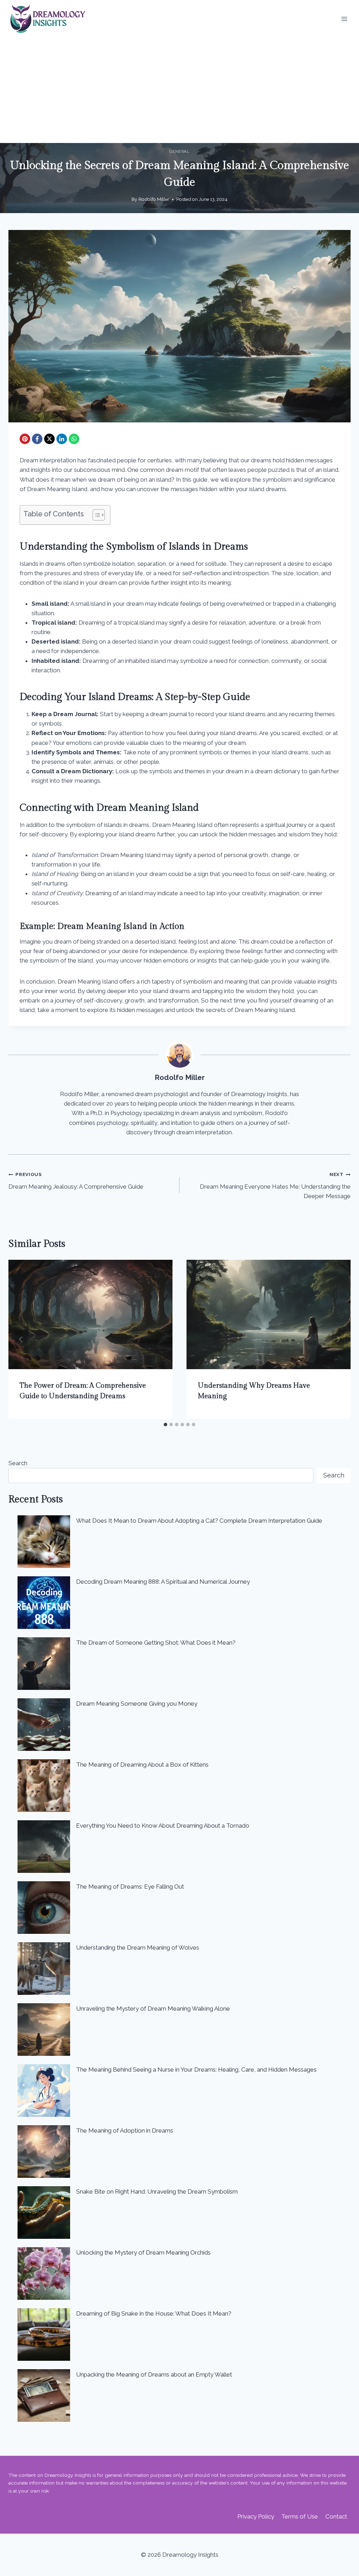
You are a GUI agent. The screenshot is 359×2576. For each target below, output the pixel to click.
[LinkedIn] (62, 439)
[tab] (165, 1425)
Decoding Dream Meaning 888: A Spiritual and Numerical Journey (163, 1582)
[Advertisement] (179, 90)
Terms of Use (300, 2516)
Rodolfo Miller (154, 199)
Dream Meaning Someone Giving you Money (137, 1704)
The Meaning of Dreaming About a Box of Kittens (142, 1765)
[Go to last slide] (21, 1339)
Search (18, 1463)
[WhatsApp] (74, 439)
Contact (336, 2516)
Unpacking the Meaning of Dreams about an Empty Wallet (154, 2374)
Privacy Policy (256, 2516)
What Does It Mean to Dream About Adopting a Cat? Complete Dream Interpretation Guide (199, 1521)
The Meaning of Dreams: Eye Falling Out (130, 1887)
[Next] (338, 1339)
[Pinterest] (25, 439)
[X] (49, 439)
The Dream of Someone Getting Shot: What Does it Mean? (156, 1643)
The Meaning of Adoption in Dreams (125, 2130)
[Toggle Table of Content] (95, 515)
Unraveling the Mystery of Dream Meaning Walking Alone (153, 2009)
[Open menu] (344, 19)
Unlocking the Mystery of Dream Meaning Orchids (143, 2252)
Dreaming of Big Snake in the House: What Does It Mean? (154, 2313)
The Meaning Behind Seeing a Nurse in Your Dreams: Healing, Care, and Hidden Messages (196, 2069)
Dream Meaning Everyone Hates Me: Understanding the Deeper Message (275, 1185)
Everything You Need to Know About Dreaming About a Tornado (163, 1826)
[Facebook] (37, 439)
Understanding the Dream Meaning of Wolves (138, 1948)
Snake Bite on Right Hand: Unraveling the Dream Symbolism (157, 2191)
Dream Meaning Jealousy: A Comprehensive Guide (76, 1181)
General (179, 151)
